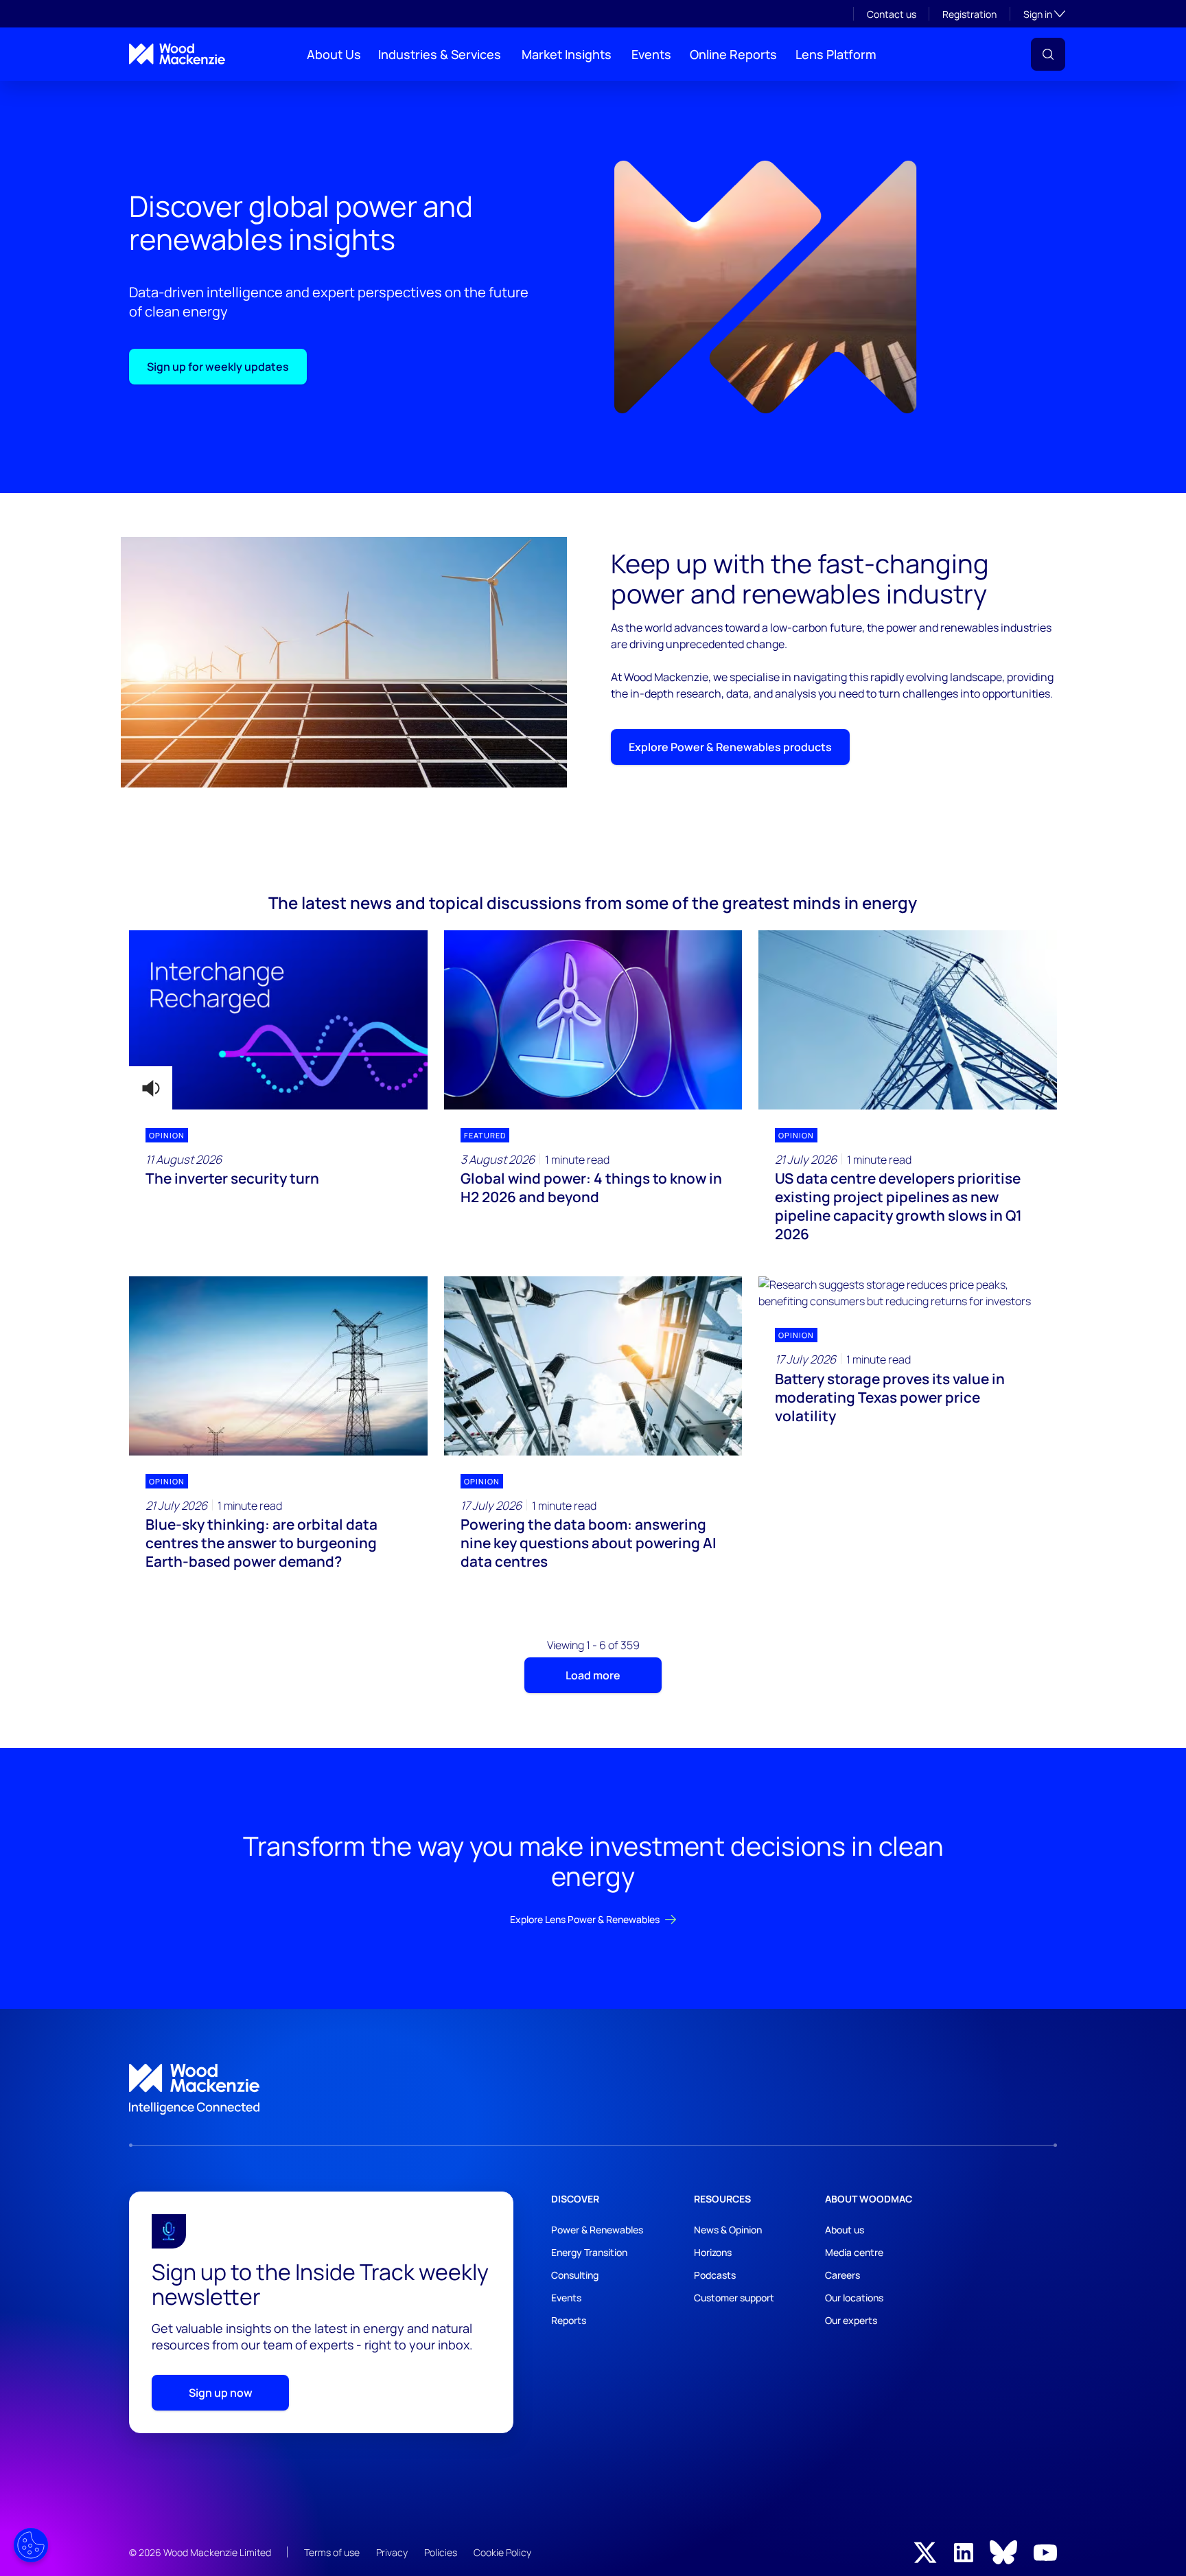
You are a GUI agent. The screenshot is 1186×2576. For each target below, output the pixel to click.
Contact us (892, 14)
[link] (593, 2089)
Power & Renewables (597, 2230)
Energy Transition (589, 2252)
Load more (593, 1675)
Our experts (851, 2320)
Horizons (713, 2252)
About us (845, 2230)
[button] (1048, 54)
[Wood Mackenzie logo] (177, 54)
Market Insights (567, 54)
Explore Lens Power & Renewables (585, 1919)
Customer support (734, 2298)
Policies (441, 2552)
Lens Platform (836, 54)
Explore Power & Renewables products (730, 747)
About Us (334, 54)
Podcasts (715, 2275)
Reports (569, 2320)
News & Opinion (728, 2230)
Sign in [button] (1044, 14)
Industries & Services (440, 54)
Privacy (392, 2552)
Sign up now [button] (221, 2393)
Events (651, 54)
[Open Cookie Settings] (31, 2545)
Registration (969, 14)
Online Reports (733, 54)
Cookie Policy (502, 2552)
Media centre (854, 2252)
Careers (842, 2275)
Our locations (854, 2298)
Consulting (575, 2275)
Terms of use (332, 2552)
